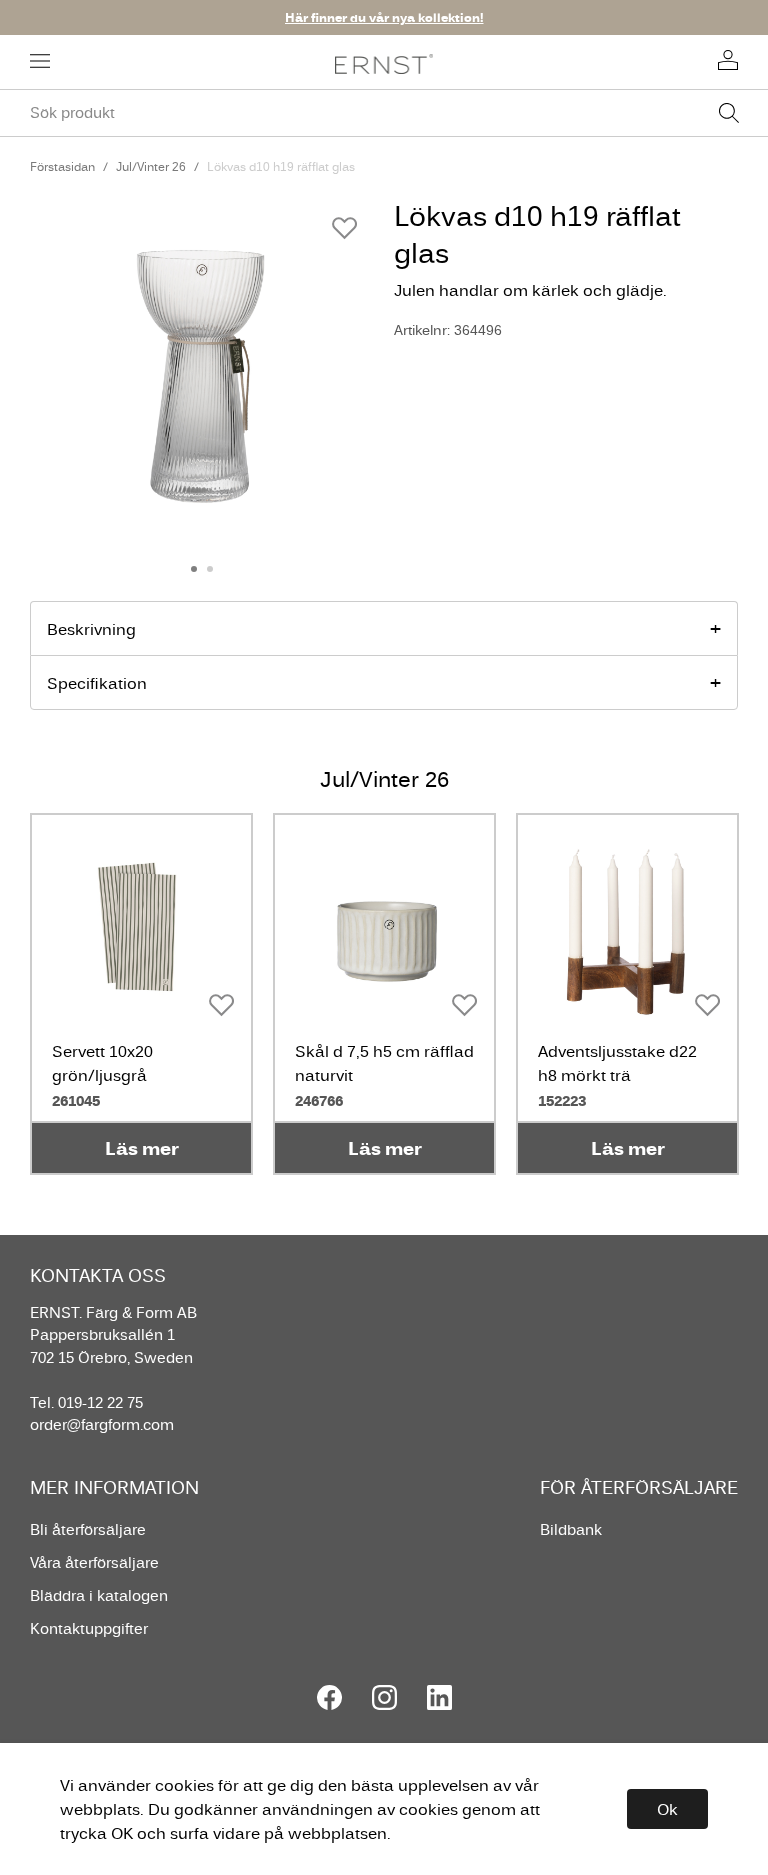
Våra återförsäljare (94, 1562)
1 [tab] (194, 569)
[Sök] (729, 113)
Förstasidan (62, 166)
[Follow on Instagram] (384, 1697)
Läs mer (142, 1148)
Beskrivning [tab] (91, 629)
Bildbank (571, 1529)
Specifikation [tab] (97, 683)
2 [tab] (210, 569)
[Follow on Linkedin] (439, 1697)
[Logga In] (728, 62)
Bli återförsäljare (88, 1529)
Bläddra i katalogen (99, 1595)
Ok (667, 1809)
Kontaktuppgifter (89, 1628)
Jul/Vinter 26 (151, 166)
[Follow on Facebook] (329, 1697)
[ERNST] (384, 62)
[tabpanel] (202, 369)
